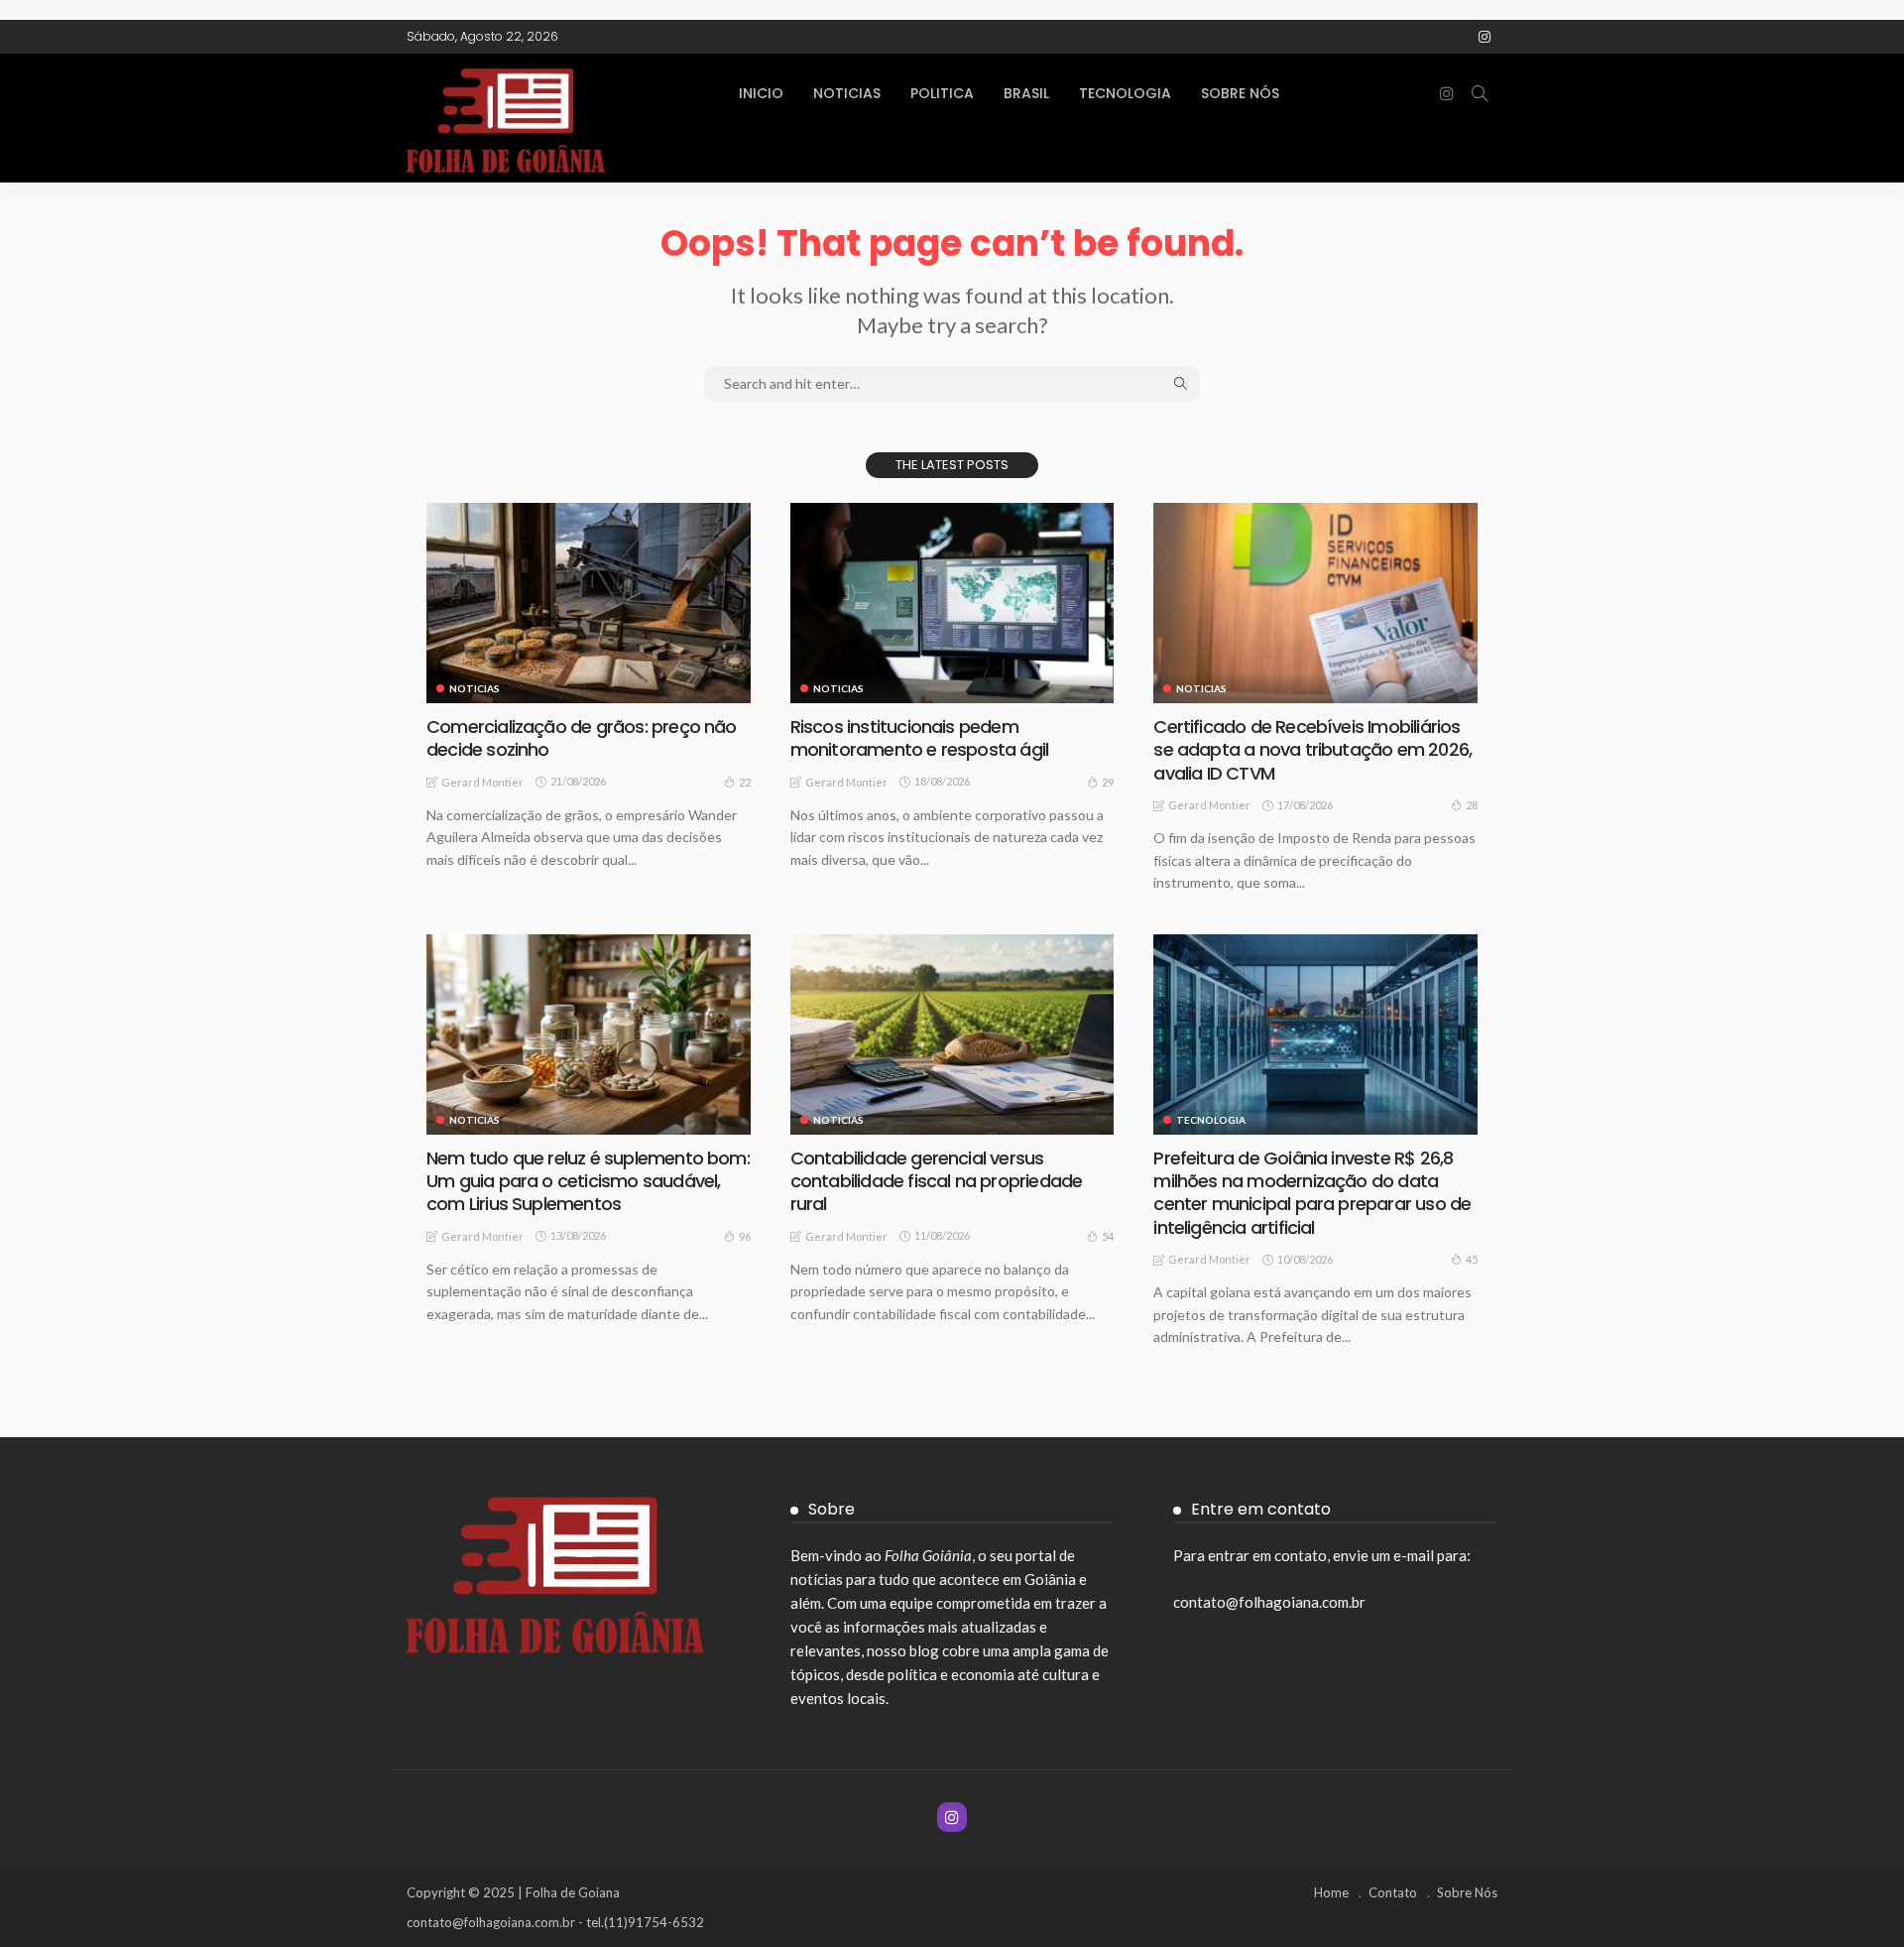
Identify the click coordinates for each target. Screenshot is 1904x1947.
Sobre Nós (1240, 93)
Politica (942, 93)
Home (1331, 1892)
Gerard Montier (482, 782)
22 (745, 782)
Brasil (1026, 93)
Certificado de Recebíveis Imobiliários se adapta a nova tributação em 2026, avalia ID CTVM (1312, 750)
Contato (1393, 1892)
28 (1472, 805)
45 (1472, 1259)
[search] (1480, 93)
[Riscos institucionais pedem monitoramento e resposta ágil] (952, 603)
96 (745, 1236)
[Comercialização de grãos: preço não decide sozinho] (589, 603)
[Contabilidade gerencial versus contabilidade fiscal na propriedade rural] (952, 1034)
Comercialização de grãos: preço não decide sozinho (582, 738)
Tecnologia (1125, 93)
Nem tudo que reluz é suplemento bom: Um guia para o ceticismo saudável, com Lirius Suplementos (588, 1181)
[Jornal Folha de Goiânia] (555, 118)
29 (1108, 782)
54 (1108, 1236)
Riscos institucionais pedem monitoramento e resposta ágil (920, 738)
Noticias (847, 93)
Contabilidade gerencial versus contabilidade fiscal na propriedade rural (937, 1181)
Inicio (761, 93)
